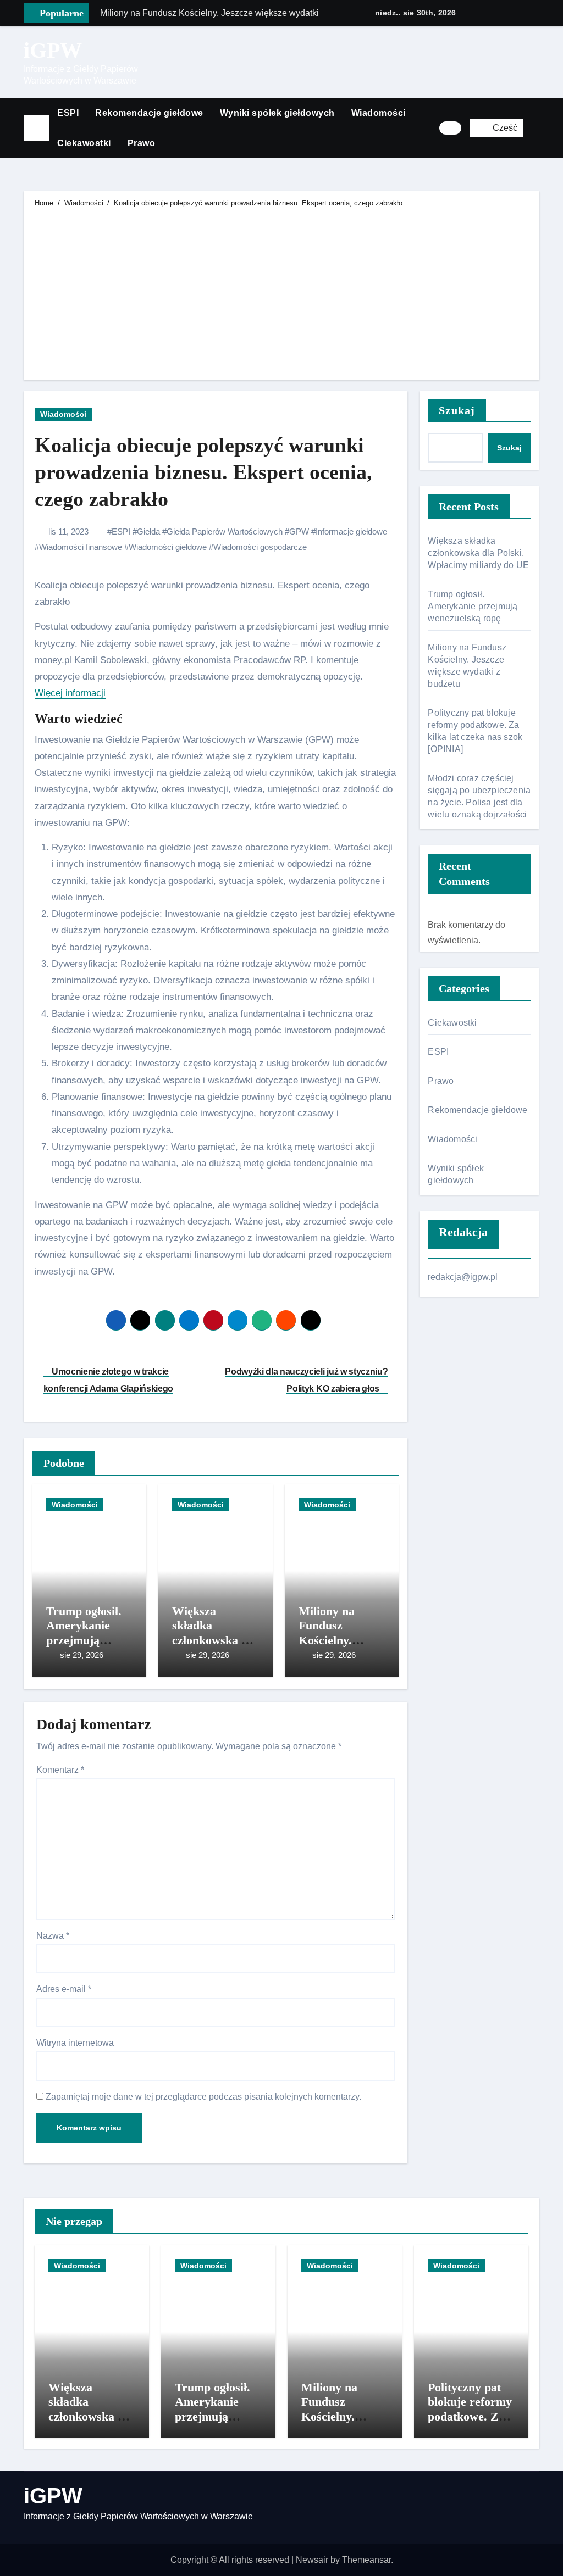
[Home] (36, 128)
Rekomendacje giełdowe (149, 113)
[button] (536, 128)
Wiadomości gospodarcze (260, 547)
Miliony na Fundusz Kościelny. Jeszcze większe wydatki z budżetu (342, 2424)
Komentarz (60, 1770)
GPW (299, 532)
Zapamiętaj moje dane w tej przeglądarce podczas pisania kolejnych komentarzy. (203, 2097)
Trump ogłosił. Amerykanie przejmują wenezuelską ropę (84, 1640)
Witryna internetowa (75, 2043)
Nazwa (53, 1936)
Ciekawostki (84, 143)
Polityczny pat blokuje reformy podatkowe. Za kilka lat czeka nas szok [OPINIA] (470, 2424)
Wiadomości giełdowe (168, 547)
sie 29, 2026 (82, 1655)
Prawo (142, 143)
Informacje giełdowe (351, 532)
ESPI (68, 113)
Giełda (148, 532)
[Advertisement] (283, 292)
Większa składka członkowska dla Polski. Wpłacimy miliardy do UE (478, 553)
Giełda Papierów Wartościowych (225, 532)
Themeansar (366, 2560)
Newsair (312, 2560)
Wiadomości (379, 113)
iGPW (53, 50)
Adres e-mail (64, 1989)
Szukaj (457, 410)
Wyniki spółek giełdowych (277, 113)
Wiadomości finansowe (81, 547)
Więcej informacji (70, 693)
